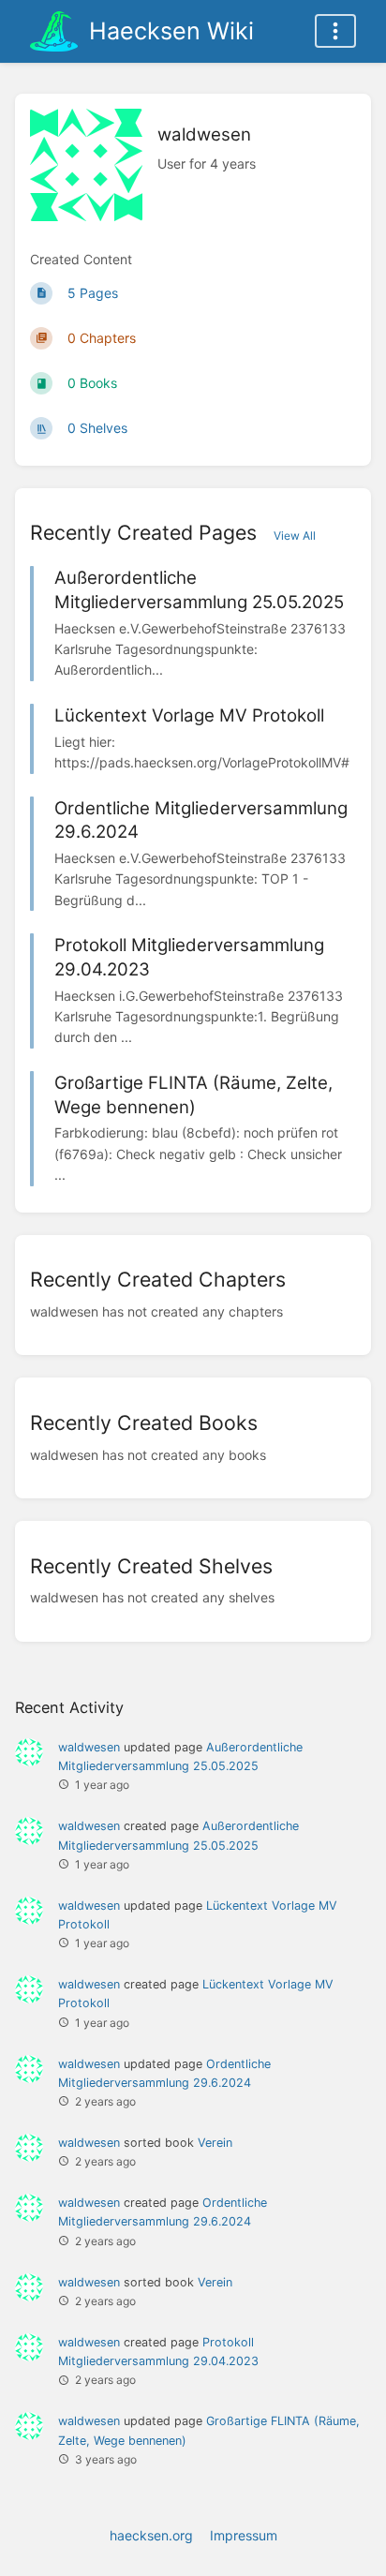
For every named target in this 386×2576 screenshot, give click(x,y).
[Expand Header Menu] (335, 31)
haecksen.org (151, 2535)
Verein (215, 2143)
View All (295, 536)
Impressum (244, 2535)
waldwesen (89, 1747)
